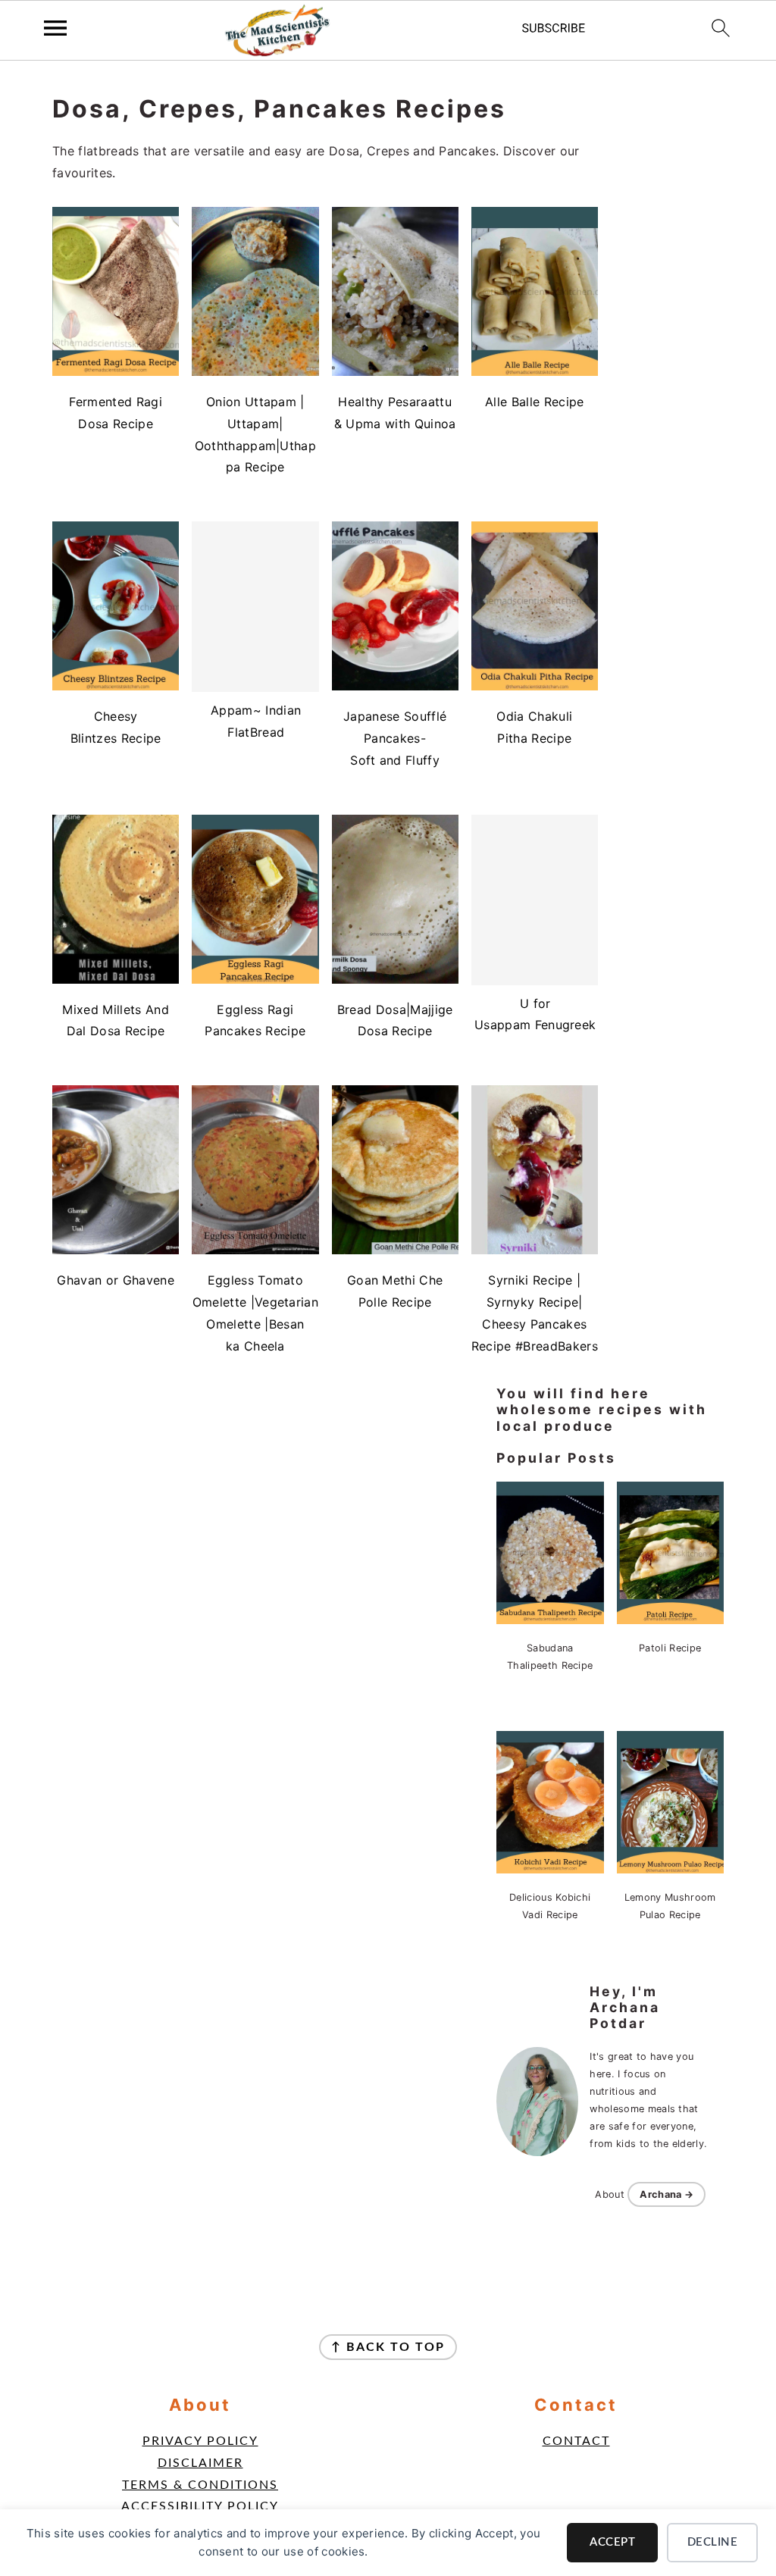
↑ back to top (388, 2347)
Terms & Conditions (200, 2485)
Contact (576, 2441)
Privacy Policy (200, 2441)
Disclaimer (200, 2463)
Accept (612, 2542)
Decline (713, 2542)
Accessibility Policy (200, 2506)
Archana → (666, 2194)
